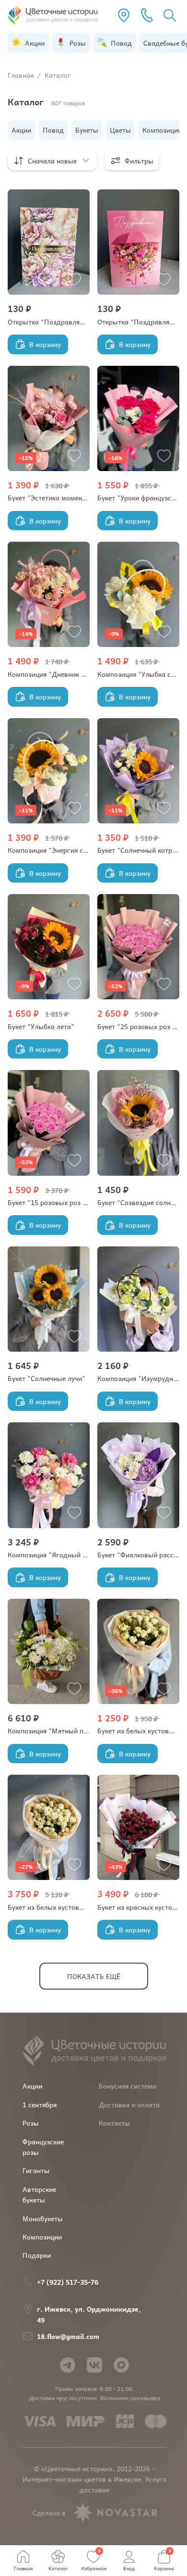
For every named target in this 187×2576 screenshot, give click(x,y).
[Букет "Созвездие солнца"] (138, 1123)
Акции (32, 2086)
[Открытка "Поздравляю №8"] (49, 242)
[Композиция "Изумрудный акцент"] (138, 1299)
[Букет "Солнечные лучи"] (49, 1299)
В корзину (45, 344)
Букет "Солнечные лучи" (47, 1378)
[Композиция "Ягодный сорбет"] (49, 1475)
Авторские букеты (39, 2194)
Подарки (37, 2255)
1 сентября (40, 2104)
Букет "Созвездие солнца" (140, 1202)
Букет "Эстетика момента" (50, 498)
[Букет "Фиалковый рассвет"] (138, 1475)
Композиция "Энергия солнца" (57, 850)
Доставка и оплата (129, 2104)
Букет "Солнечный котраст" (142, 850)
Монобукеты (43, 2218)
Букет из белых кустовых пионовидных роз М (81, 1907)
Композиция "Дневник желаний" (60, 674)
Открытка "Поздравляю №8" (54, 322)
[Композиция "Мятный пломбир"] (49, 1651)
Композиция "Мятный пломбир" (59, 1730)
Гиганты (36, 2170)
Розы (31, 2123)
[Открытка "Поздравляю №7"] (138, 242)
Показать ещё (94, 1976)
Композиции (42, 2237)
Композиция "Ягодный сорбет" (58, 1555)
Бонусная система (128, 2086)
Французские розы (43, 2147)
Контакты (114, 2123)
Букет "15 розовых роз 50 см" (56, 1202)
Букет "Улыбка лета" (41, 1026)
